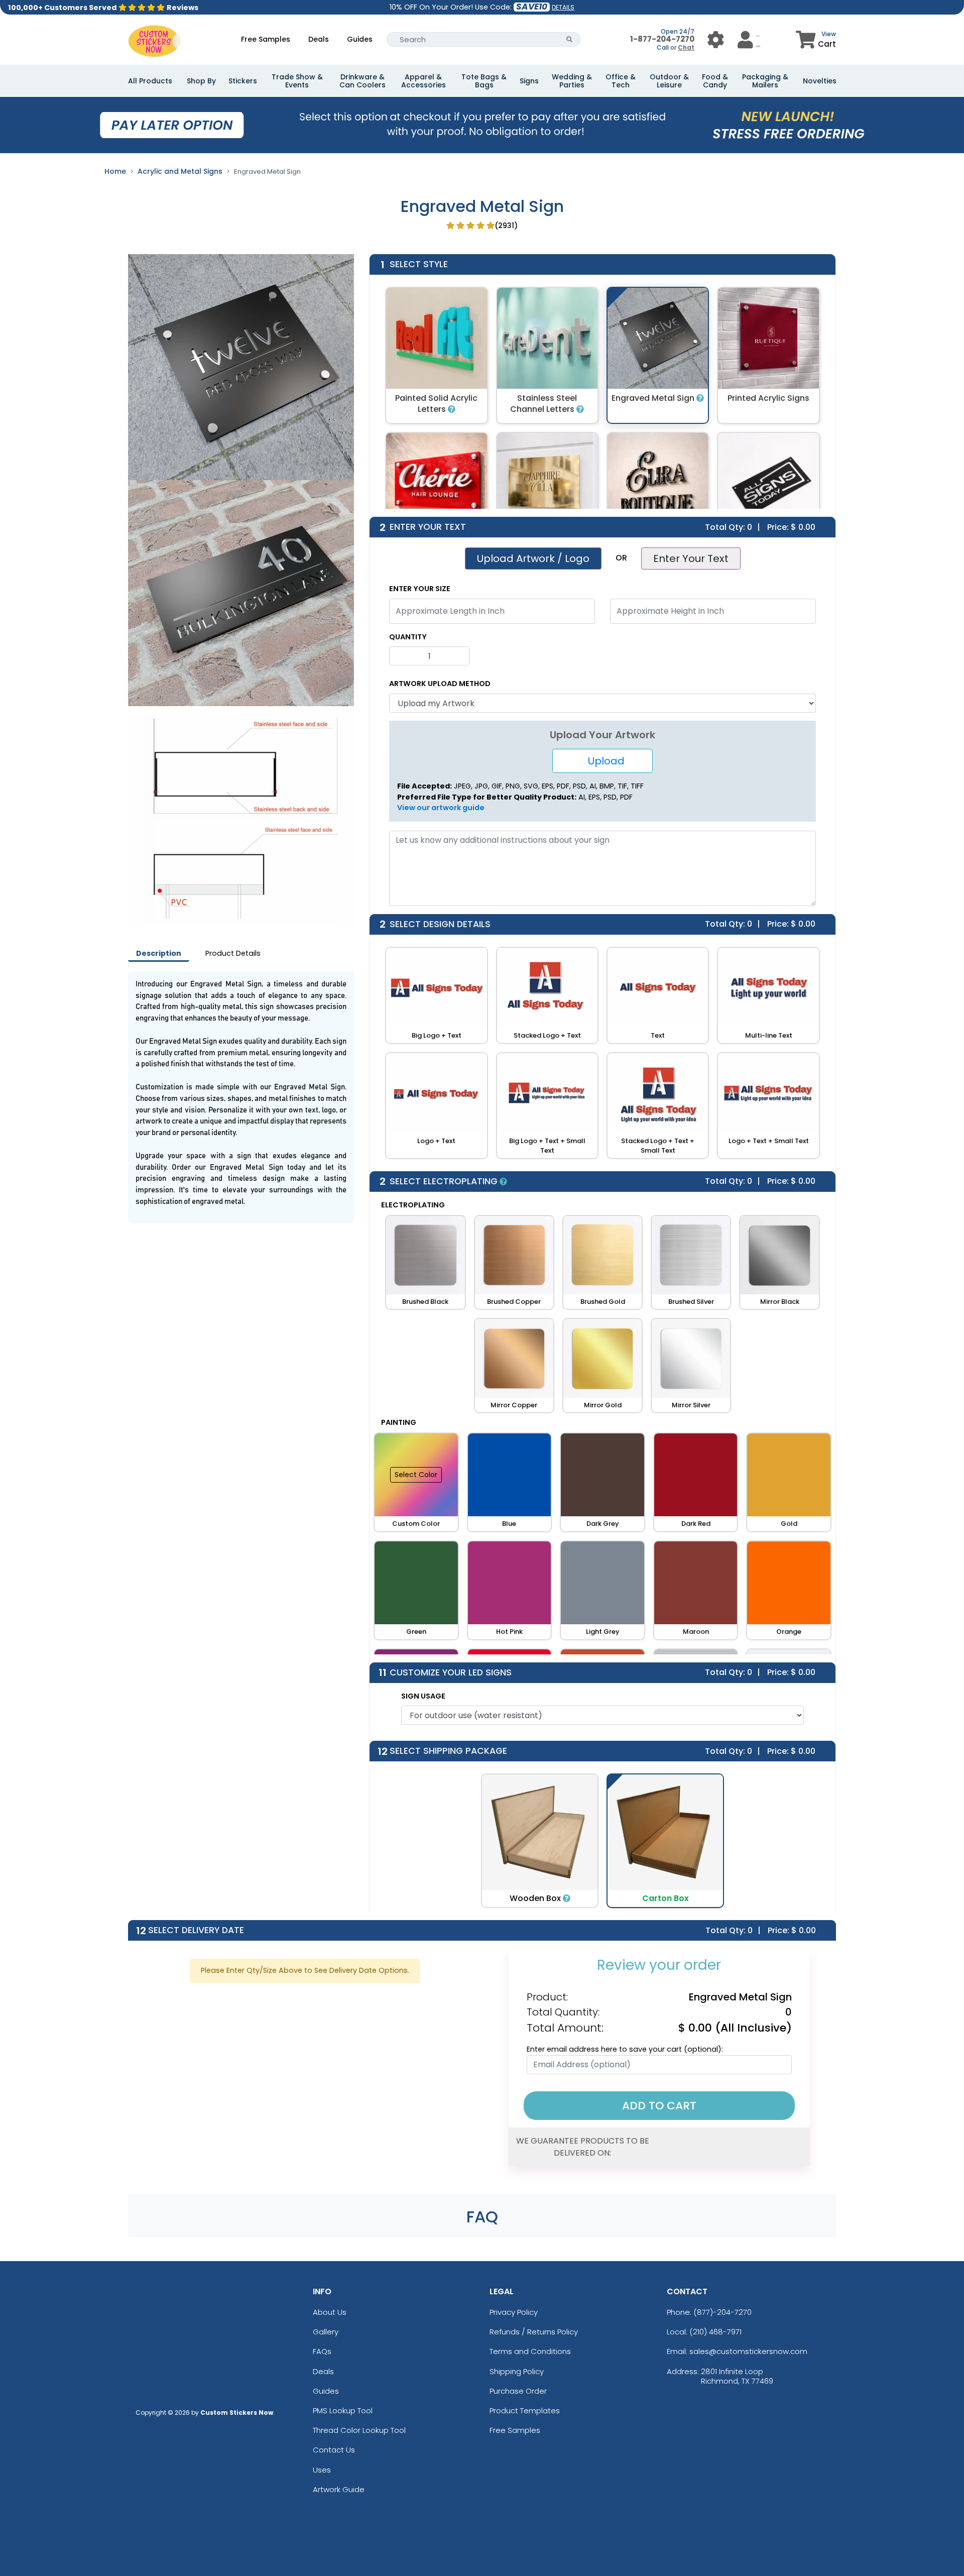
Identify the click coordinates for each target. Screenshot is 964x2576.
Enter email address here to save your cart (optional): (625, 2049)
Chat (686, 47)
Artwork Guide (339, 2489)
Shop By (201, 81)
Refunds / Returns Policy (534, 2332)
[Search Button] (570, 39)
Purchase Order (518, 2391)
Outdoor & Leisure (669, 81)
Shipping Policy (517, 2371)
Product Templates (525, 2411)
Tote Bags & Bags (484, 81)
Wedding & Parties (572, 81)
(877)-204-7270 (722, 2312)
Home (115, 171)
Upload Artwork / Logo (533, 558)
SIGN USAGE (423, 1696)
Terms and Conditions (530, 2351)
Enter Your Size (420, 589)
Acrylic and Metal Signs (180, 171)
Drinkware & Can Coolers (363, 81)
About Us (330, 2312)
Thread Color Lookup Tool (359, 2430)
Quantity (408, 637)
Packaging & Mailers (765, 81)
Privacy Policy (514, 2312)
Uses (322, 2470)
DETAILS (563, 7)
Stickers (243, 81)
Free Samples (266, 39)
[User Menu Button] (716, 39)
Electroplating (413, 1205)
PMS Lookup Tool (343, 2411)
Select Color (416, 1475)
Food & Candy (715, 81)
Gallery (326, 2332)
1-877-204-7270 (662, 39)
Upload (602, 761)
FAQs (322, 2351)
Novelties (820, 81)
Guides (360, 39)
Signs (529, 81)
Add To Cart (659, 2106)
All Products (150, 81)
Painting (399, 1422)
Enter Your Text (691, 558)
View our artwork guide (441, 808)
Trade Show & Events (297, 81)
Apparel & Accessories (424, 81)
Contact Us (334, 2450)
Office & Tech (621, 81)
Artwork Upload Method (440, 684)
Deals (319, 39)
